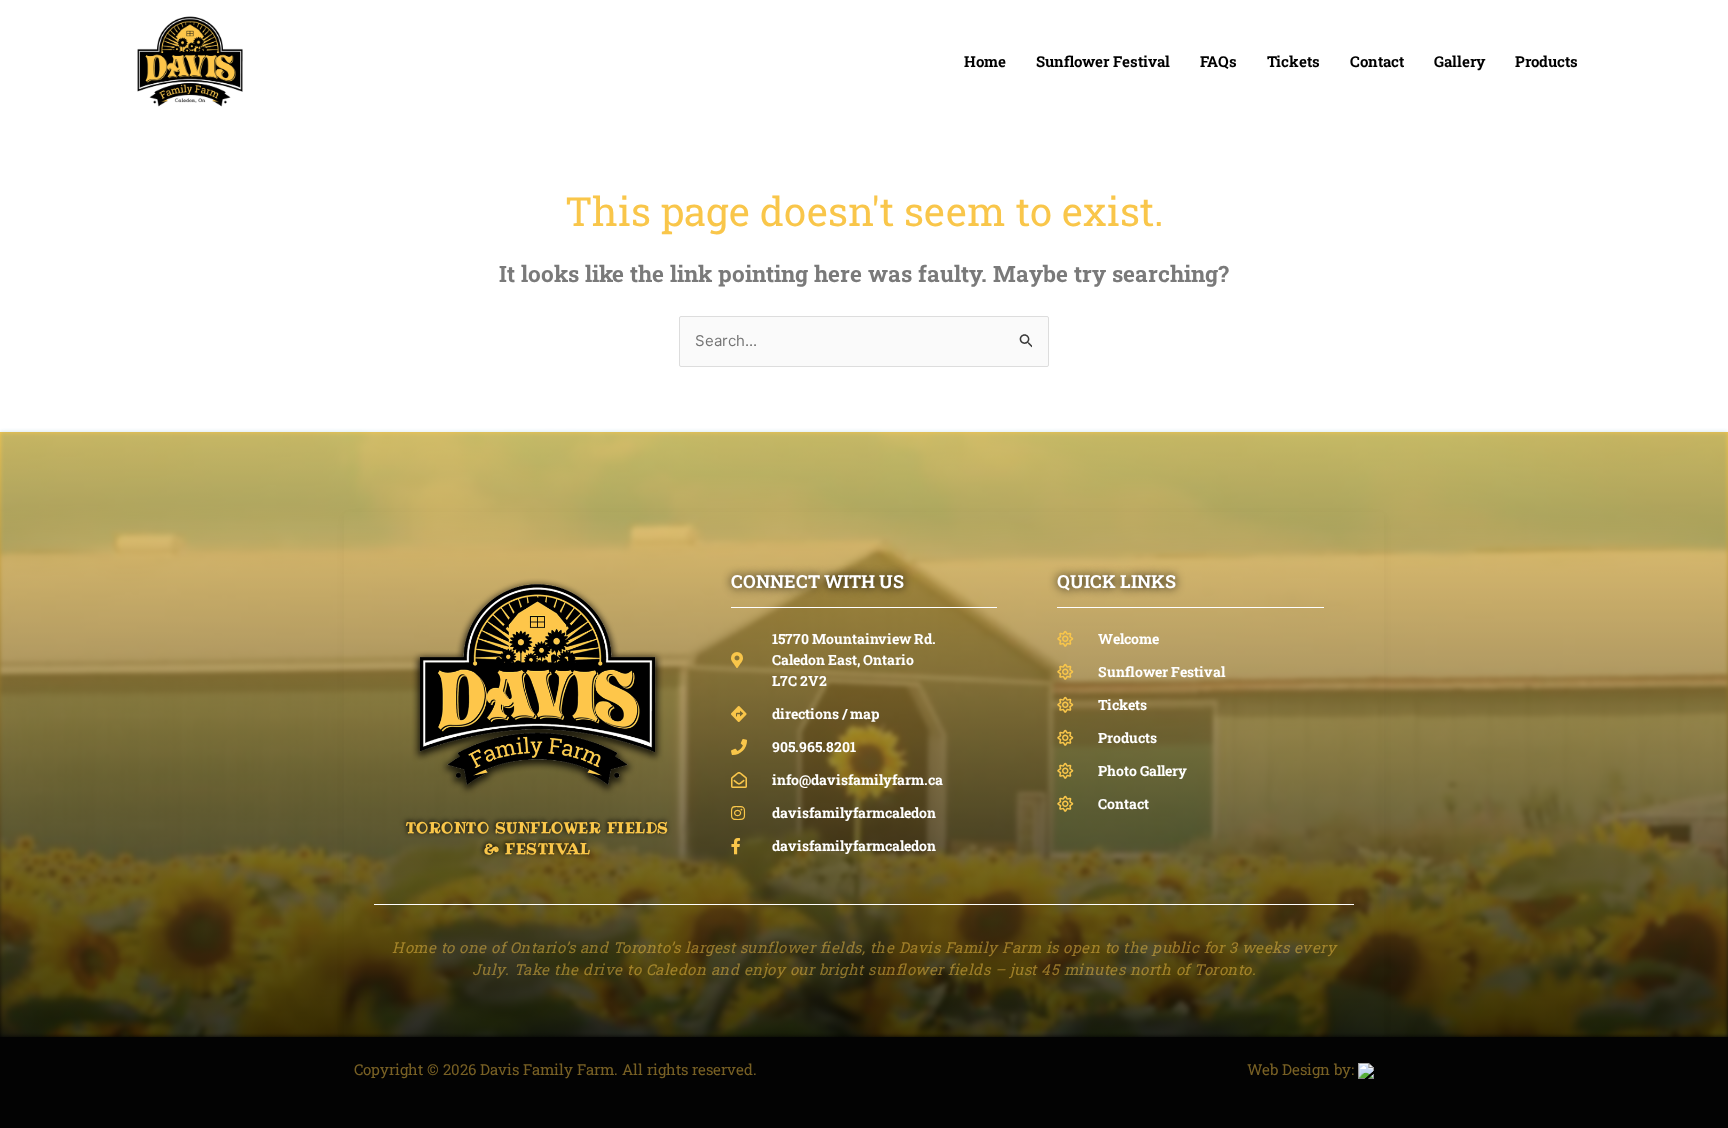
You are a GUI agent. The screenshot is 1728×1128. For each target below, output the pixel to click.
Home (985, 61)
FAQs (1218, 61)
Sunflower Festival (1103, 61)
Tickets (1293, 61)
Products (1546, 61)
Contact (1377, 61)
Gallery (1459, 61)
